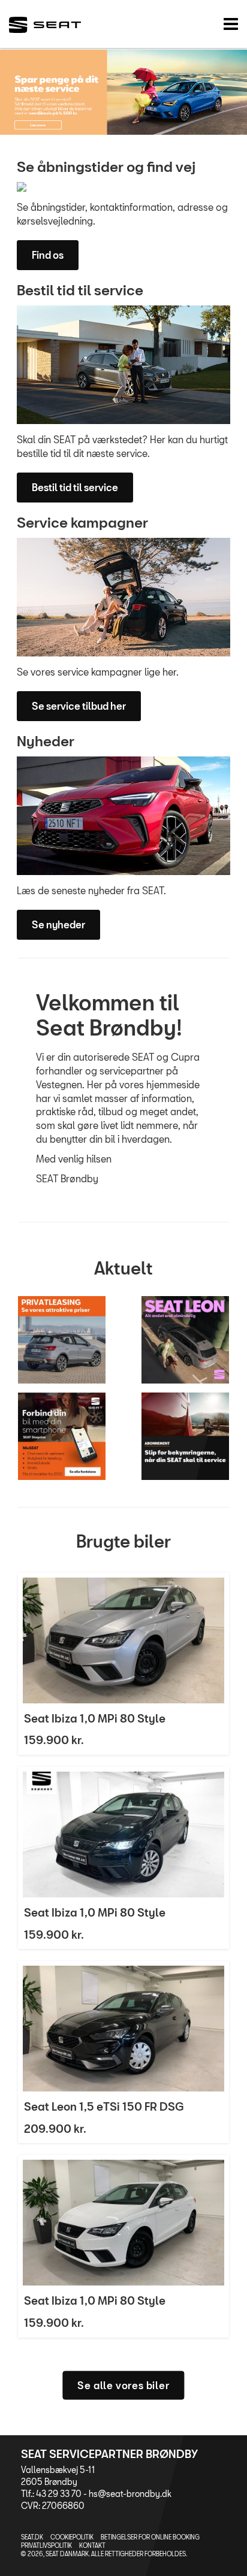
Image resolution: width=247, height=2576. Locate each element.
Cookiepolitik (72, 2537)
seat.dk (32, 2537)
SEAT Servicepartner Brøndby (109, 2454)
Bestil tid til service (80, 290)
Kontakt (92, 2545)
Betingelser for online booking (150, 2537)
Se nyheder (58, 924)
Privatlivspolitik (46, 2545)
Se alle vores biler (123, 2385)
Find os (48, 255)
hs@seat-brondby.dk (130, 2494)
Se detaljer (123, 1664)
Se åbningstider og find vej (106, 167)
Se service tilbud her (79, 706)
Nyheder (46, 741)
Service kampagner (82, 522)
